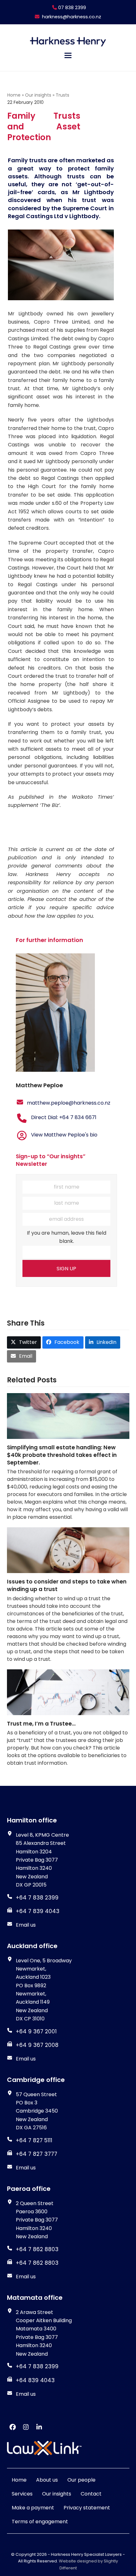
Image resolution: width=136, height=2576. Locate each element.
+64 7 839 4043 (38, 1911)
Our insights (38, 95)
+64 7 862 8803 (37, 2263)
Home (14, 95)
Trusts (62, 95)
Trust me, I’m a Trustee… (41, 1724)
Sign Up (66, 1269)
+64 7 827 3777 (37, 2154)
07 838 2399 (71, 8)
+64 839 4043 (35, 2380)
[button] (68, 55)
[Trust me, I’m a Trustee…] (68, 1692)
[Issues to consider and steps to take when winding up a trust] (68, 1550)
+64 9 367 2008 (37, 2045)
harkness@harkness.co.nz (72, 17)
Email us (26, 1925)
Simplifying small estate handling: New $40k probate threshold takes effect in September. (62, 1455)
